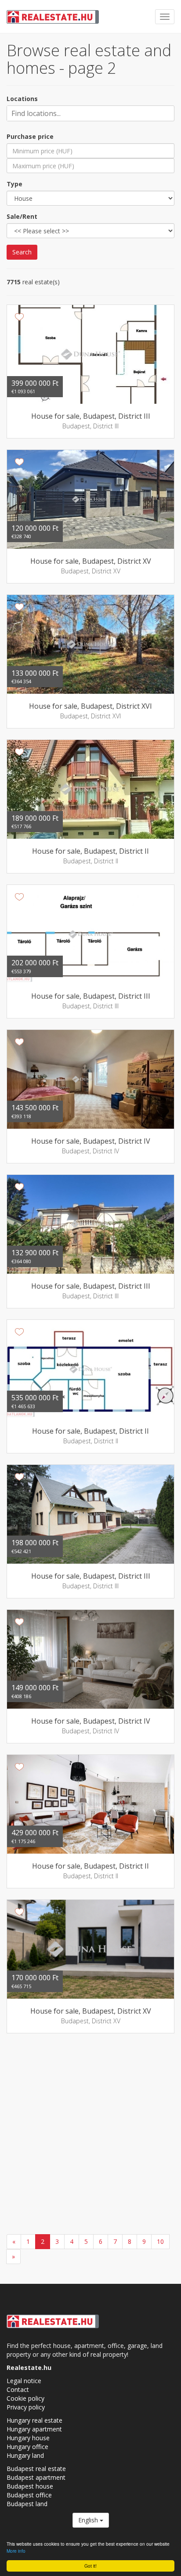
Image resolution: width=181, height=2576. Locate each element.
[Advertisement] (90, 2135)
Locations (22, 99)
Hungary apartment (34, 2429)
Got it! (90, 2566)
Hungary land (25, 2455)
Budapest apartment (36, 2477)
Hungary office (27, 2447)
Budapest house (30, 2486)
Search (22, 252)
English (89, 2520)
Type (14, 184)
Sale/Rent (22, 216)
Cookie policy (25, 2398)
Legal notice (24, 2381)
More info (16, 2551)
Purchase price (30, 136)
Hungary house (28, 2438)
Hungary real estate (34, 2420)
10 (160, 2241)
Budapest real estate (36, 2469)
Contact (18, 2389)
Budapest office (29, 2495)
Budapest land (27, 2504)
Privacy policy (26, 2407)
